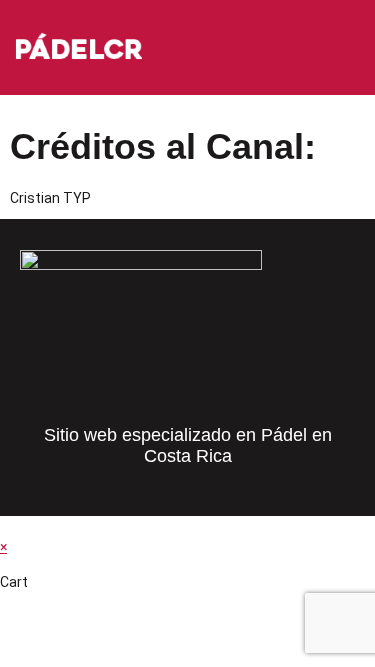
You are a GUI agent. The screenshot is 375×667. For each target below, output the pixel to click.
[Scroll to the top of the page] (5, 526)
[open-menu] (359, 49)
